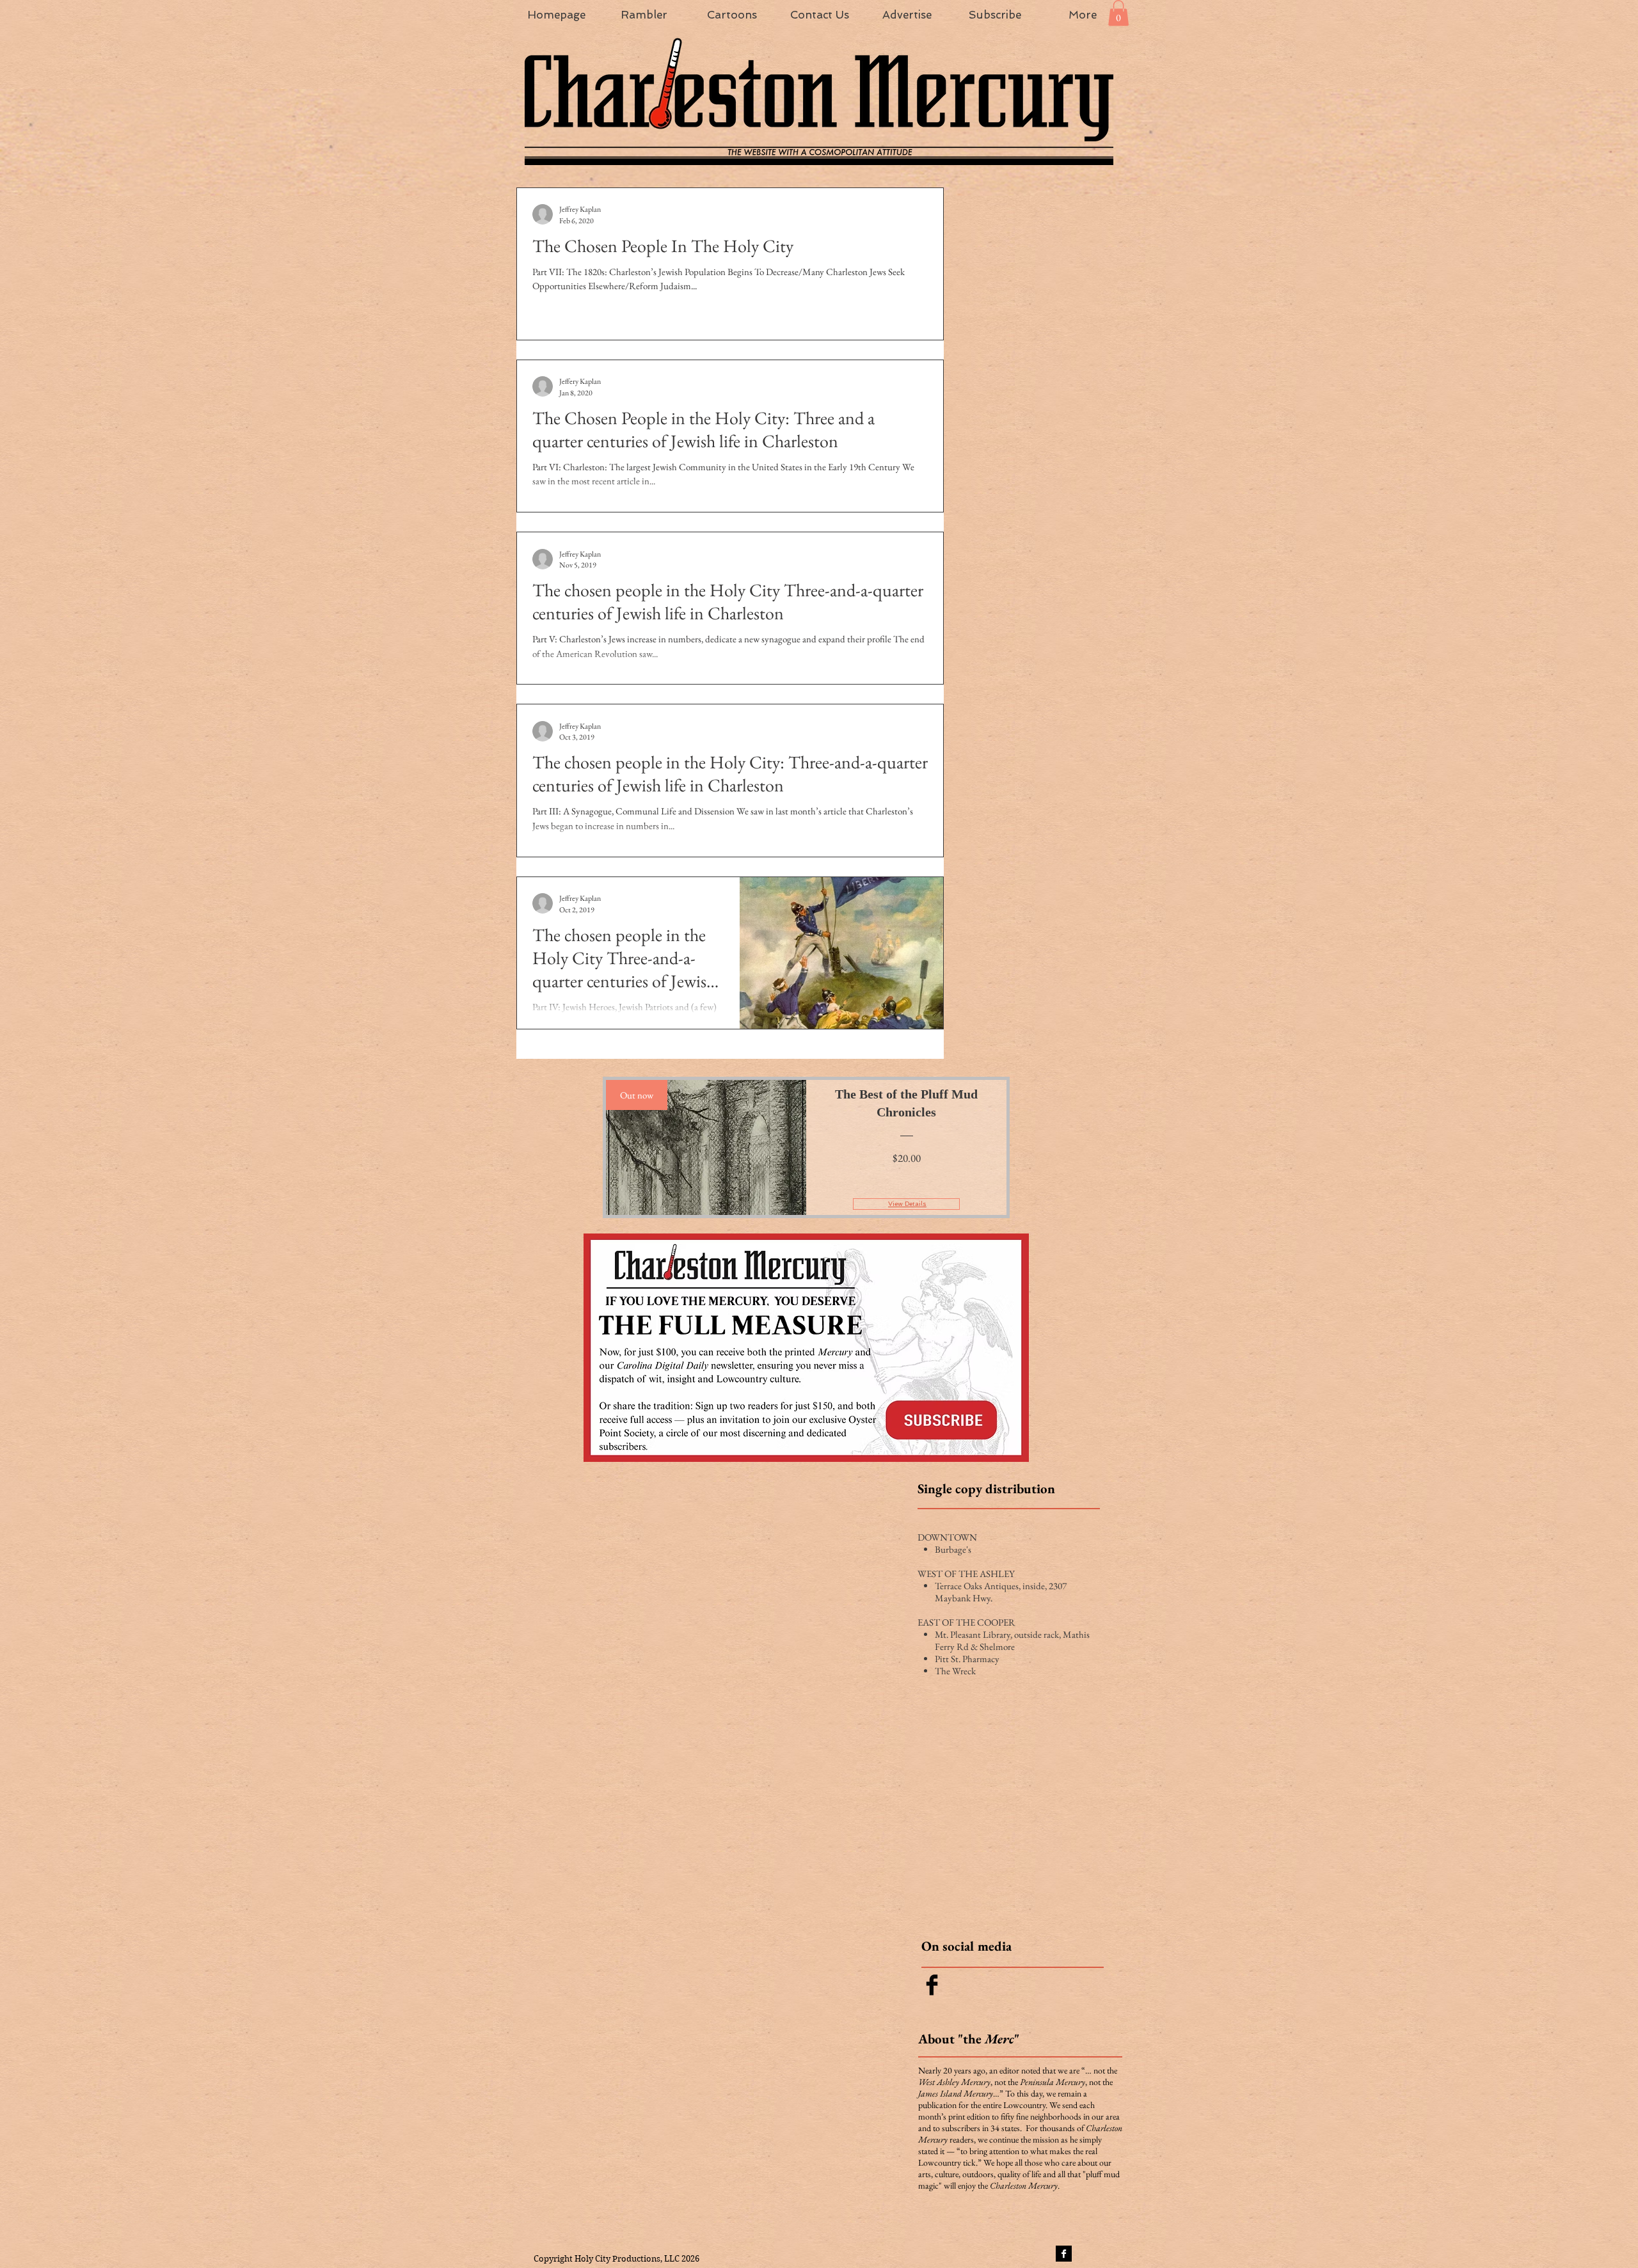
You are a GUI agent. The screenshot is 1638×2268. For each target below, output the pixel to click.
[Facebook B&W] (1064, 2254)
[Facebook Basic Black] (932, 1985)
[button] (1118, 13)
